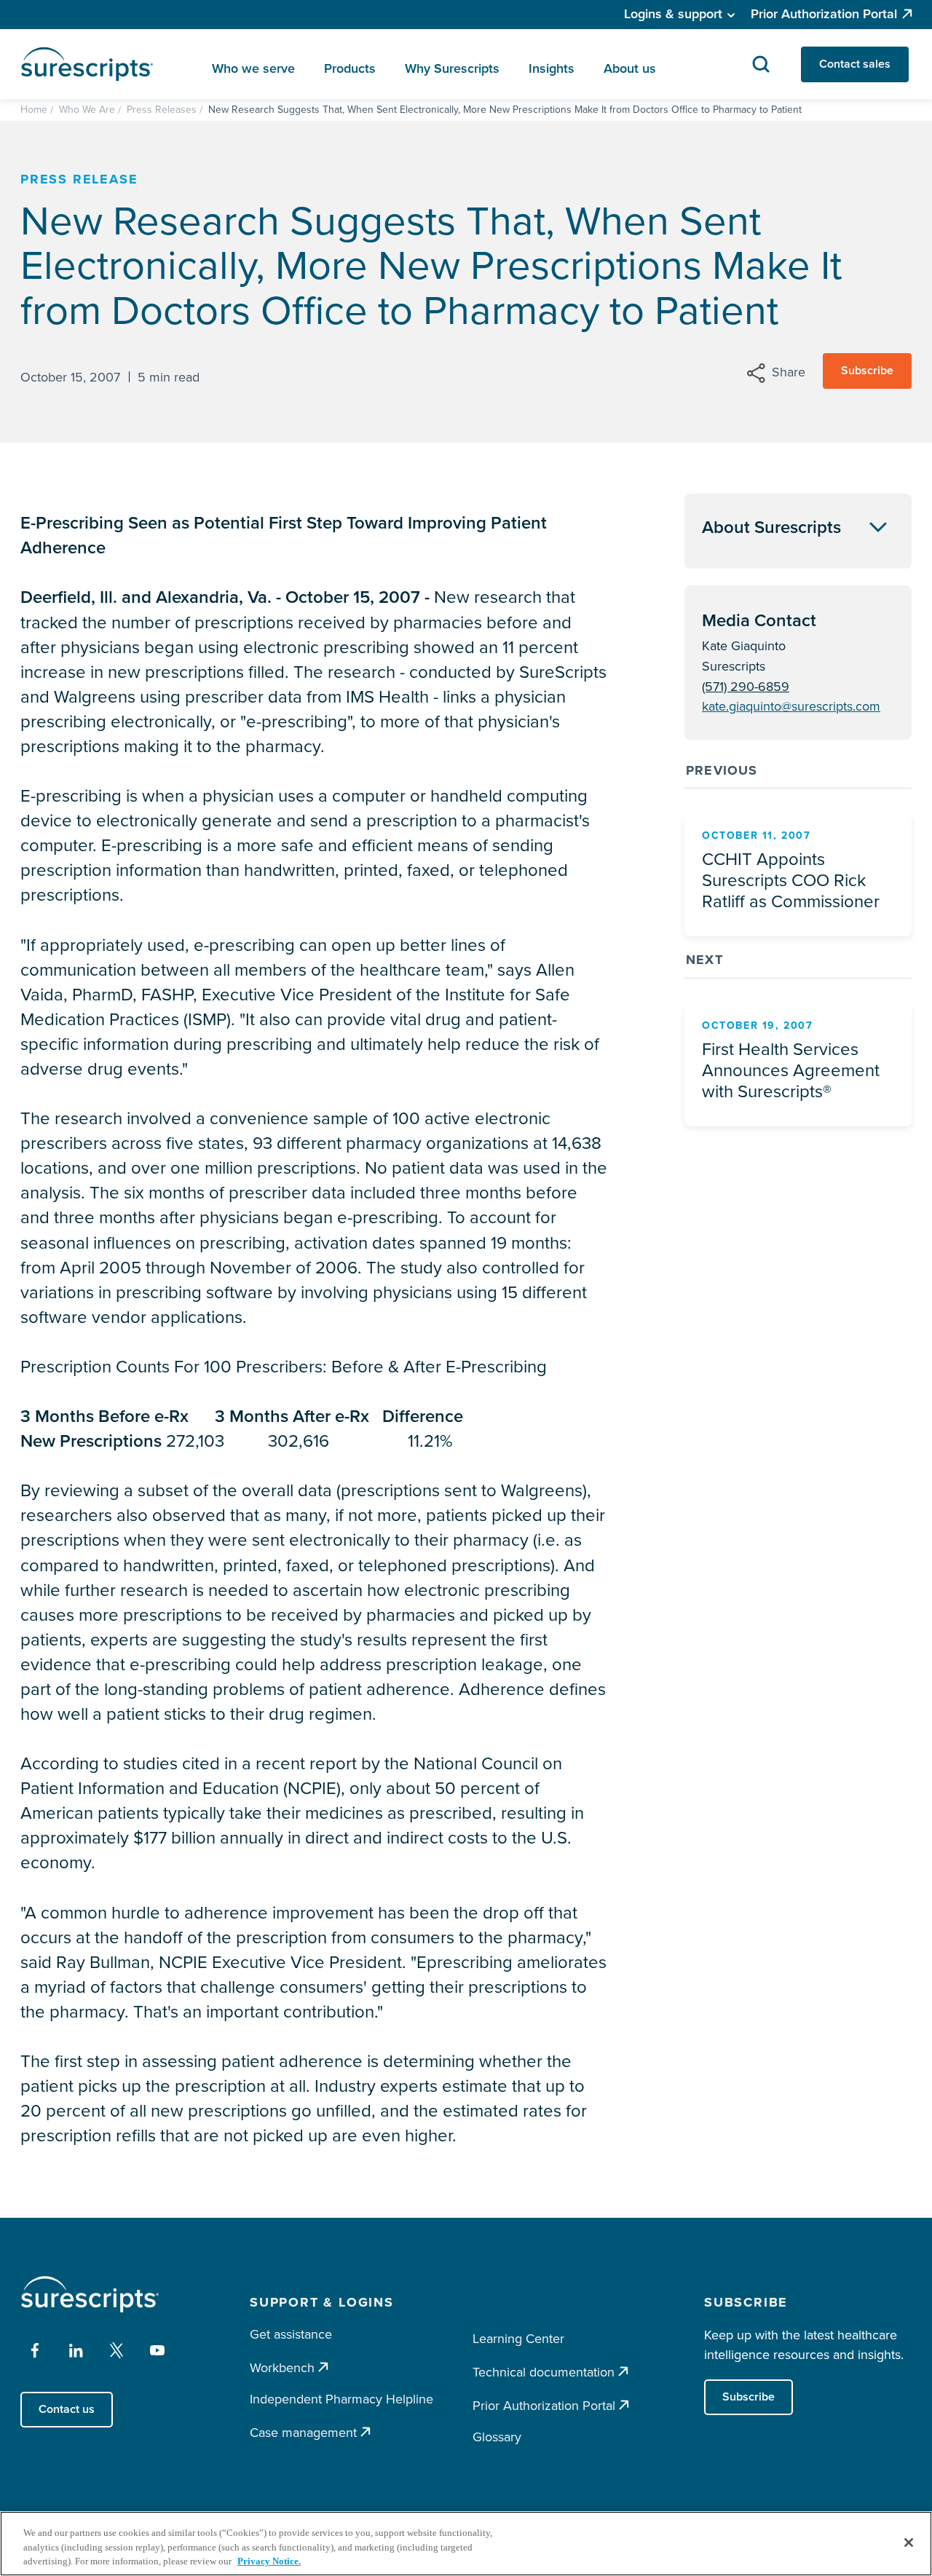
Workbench (282, 2367)
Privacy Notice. (269, 2561)
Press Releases (162, 110)
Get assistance (291, 2334)
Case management (303, 2432)
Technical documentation (544, 2372)
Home (34, 110)
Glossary (497, 2437)
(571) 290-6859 (746, 687)
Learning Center (518, 2339)
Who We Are (87, 110)
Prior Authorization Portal (824, 14)
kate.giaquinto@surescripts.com (791, 706)
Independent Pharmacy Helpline (341, 2399)
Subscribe (867, 370)
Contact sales (855, 64)
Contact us (67, 2409)
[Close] (909, 2543)
